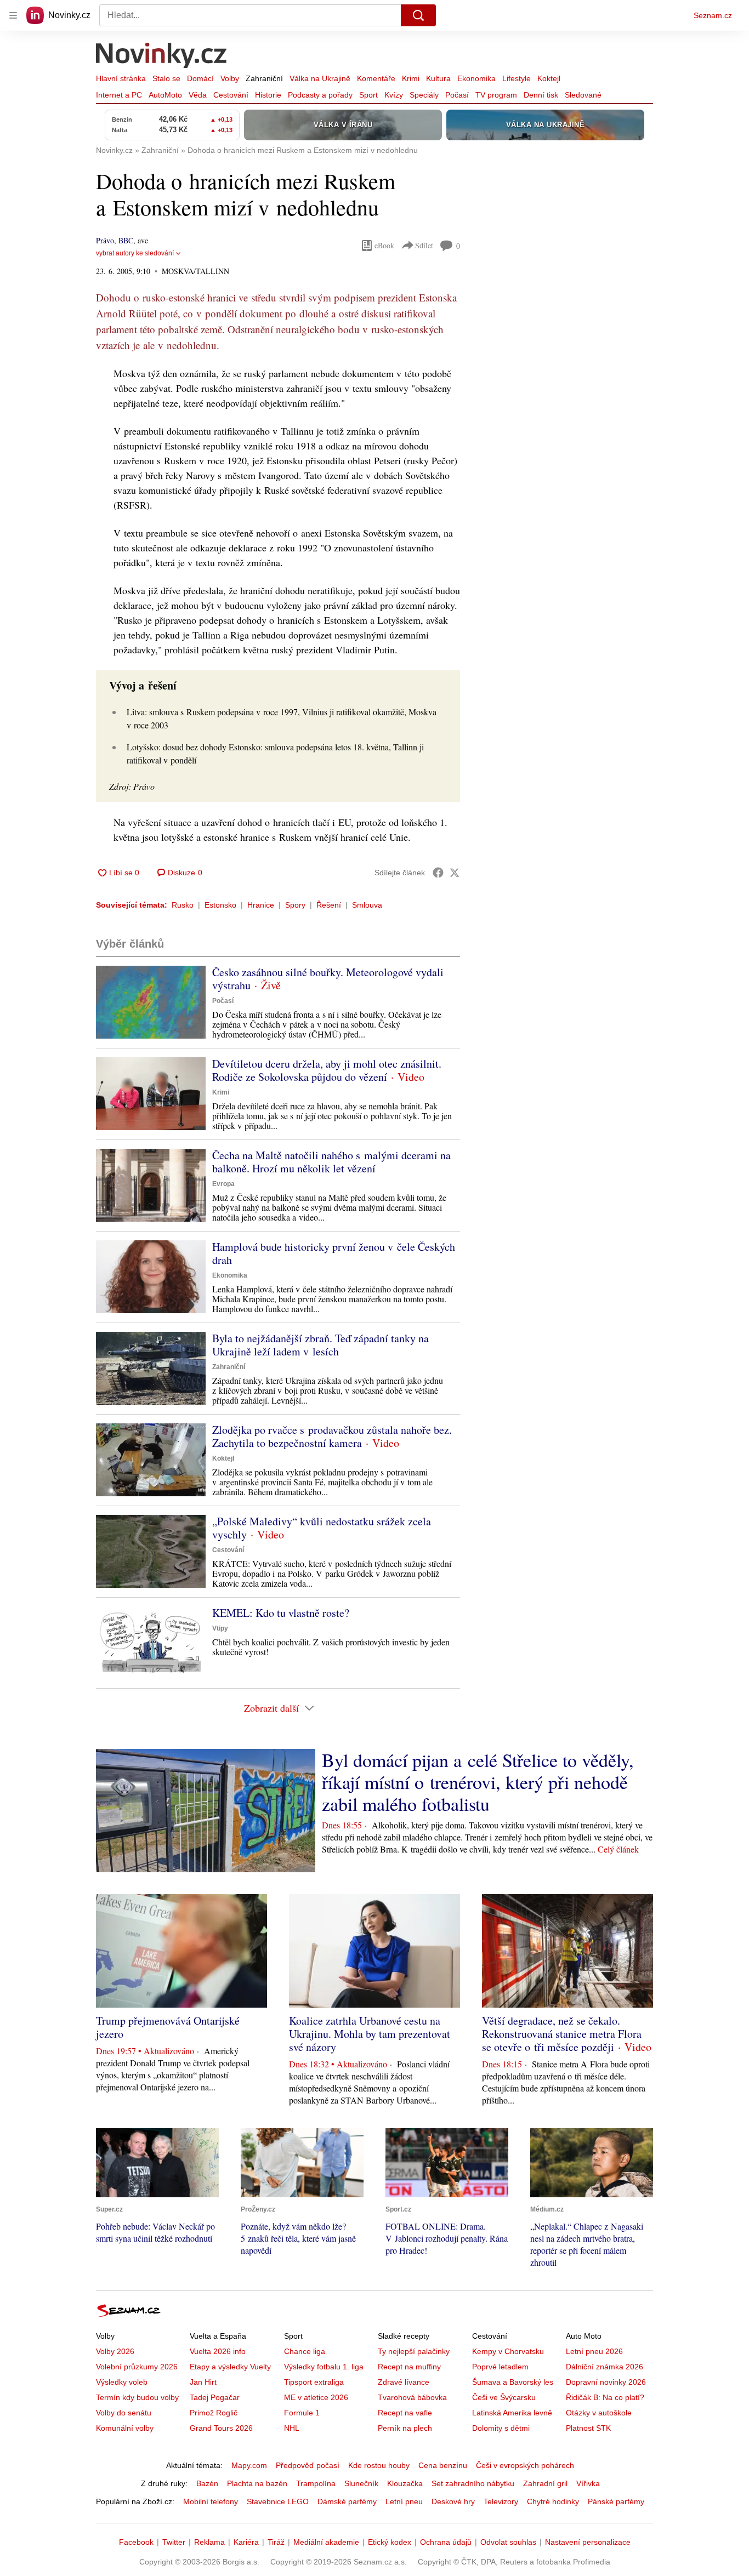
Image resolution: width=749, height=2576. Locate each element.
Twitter (174, 2542)
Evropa (223, 1184)
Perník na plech (405, 2428)
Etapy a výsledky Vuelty (230, 2367)
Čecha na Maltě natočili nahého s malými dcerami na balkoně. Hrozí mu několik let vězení (331, 1162)
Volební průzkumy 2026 (137, 2367)
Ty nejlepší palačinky (414, 2351)
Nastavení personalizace (588, 2542)
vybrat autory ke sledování (135, 253)
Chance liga (305, 2351)
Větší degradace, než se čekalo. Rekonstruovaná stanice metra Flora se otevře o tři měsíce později (562, 2034)
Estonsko (220, 905)
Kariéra (246, 2542)
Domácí (200, 78)
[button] (151, 1002)
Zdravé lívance (404, 2382)
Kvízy (394, 95)
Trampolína (316, 2483)
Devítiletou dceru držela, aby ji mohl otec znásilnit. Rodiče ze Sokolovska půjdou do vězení (327, 1070)
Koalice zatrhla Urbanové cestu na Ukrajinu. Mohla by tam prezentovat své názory (370, 2034)
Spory (295, 905)
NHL (292, 2428)
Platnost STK (588, 2428)
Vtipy (220, 1628)
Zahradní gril (545, 2483)
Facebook (136, 2542)
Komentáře (376, 78)
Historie (268, 95)
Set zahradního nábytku (473, 2483)
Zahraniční (264, 78)
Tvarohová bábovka (412, 2397)
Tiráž (276, 2542)
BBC (126, 240)
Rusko (183, 905)
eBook (384, 245)
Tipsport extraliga (314, 2382)
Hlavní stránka (121, 78)
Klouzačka (405, 2483)
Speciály (424, 95)
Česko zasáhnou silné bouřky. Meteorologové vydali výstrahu (328, 979)
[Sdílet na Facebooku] (438, 873)
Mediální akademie (326, 2542)
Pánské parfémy (616, 2501)
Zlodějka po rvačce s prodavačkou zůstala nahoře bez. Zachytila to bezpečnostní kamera (332, 1436)
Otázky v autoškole (599, 2413)
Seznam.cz (713, 15)
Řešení (329, 905)
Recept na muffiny (409, 2367)
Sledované (583, 95)
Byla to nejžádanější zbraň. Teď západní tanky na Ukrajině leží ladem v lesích (320, 1345)
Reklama (209, 2542)
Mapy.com (249, 2465)
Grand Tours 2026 (221, 2428)
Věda (198, 95)
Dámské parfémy (347, 2501)
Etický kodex (390, 2542)
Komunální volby (125, 2428)
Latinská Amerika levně (512, 2413)
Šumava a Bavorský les (513, 2382)
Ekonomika (476, 78)
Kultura (438, 78)
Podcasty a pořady (320, 95)
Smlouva (367, 905)
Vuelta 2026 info (218, 2351)
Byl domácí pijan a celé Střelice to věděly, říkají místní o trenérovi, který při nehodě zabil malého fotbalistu (478, 1782)
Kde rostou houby (379, 2465)
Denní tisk (541, 95)
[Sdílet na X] (455, 873)
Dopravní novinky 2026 (606, 2382)
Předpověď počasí (308, 2465)
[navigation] (13, 15)
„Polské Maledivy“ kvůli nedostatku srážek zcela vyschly (322, 1528)
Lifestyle (517, 78)
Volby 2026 (115, 2351)
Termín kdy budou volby (137, 2397)
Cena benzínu (443, 2465)
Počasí (457, 95)
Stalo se (166, 78)
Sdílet (424, 245)
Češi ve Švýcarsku (504, 2397)
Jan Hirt (203, 2382)
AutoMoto (165, 95)
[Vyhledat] (418, 15)
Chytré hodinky (553, 2501)
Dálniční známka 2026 (605, 2367)
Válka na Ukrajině (320, 78)
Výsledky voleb (122, 2382)
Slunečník (361, 2483)
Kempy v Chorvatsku (508, 2351)
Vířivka (588, 2483)
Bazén (207, 2483)
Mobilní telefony (211, 2501)
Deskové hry (453, 2501)
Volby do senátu (124, 2413)
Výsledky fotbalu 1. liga (324, 2367)
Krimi (411, 78)
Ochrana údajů (446, 2542)
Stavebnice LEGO (278, 2501)
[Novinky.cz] (162, 56)
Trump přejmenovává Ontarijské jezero (168, 2027)
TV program (496, 95)
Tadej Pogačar (215, 2397)
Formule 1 (302, 2413)
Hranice (261, 905)
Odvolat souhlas (508, 2542)
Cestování (231, 95)
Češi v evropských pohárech (525, 2465)
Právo (105, 240)
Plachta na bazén (257, 2483)
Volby (230, 78)
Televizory (501, 2501)
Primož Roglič (214, 2413)
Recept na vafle (405, 2413)
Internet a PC (119, 95)
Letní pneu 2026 (594, 2351)
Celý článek (618, 1849)
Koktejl (549, 78)
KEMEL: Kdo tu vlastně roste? (281, 1613)
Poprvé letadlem (500, 2367)
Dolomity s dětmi (501, 2428)
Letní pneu (404, 2501)
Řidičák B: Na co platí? (605, 2397)
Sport (368, 95)
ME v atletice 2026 (316, 2397)
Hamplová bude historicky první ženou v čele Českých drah (334, 1253)
